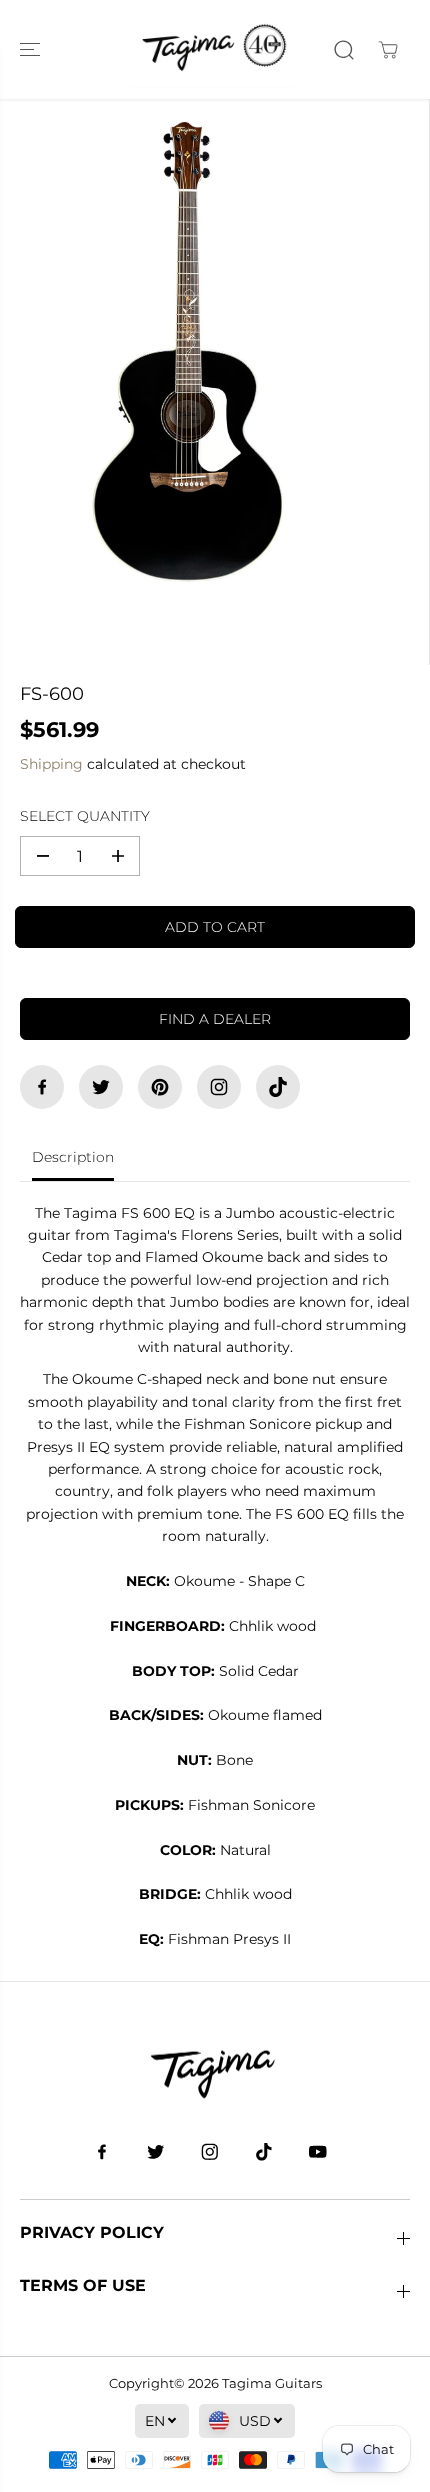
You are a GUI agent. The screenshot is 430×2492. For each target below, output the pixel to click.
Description (73, 1157)
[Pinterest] (160, 1087)
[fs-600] (188, 350)
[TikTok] (278, 1087)
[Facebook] (42, 1087)
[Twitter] (101, 1087)
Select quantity (85, 816)
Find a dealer (215, 1019)
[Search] (344, 50)
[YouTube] (318, 2152)
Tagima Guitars (272, 2383)
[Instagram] (219, 1087)
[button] (32, 49)
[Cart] (388, 50)
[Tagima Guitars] (215, 49)
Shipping (51, 764)
